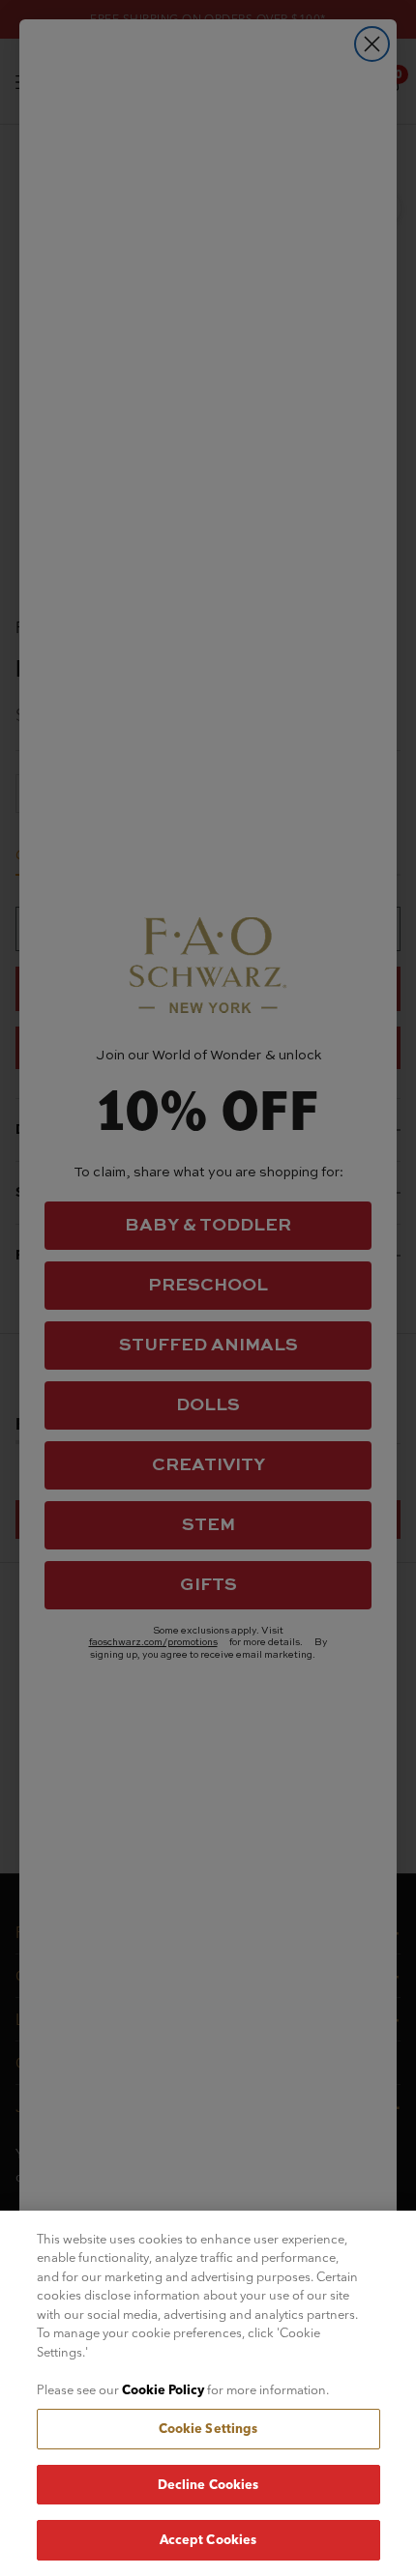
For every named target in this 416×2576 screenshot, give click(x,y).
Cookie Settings (208, 2428)
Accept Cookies (208, 2539)
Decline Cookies (208, 2484)
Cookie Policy (163, 2389)
